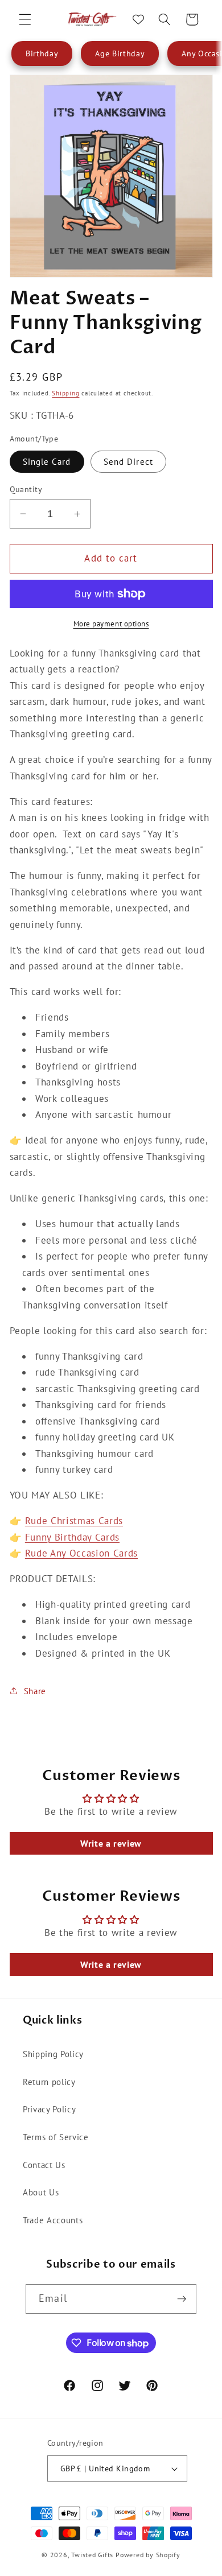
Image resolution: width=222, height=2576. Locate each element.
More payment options (111, 624)
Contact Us (44, 2165)
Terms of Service (56, 2137)
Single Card (47, 461)
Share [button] (35, 1691)
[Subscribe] (182, 2299)
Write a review (111, 1843)
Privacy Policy (49, 2109)
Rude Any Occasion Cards (81, 1553)
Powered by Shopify (148, 2555)
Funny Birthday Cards (72, 1537)
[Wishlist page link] (138, 19)
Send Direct (128, 461)
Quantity (26, 489)
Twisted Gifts (92, 2555)
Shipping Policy (53, 2054)
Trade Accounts (53, 2220)
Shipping (65, 393)
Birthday (42, 53)
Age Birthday (120, 53)
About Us (41, 2192)
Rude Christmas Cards (74, 1521)
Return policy (49, 2082)
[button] (25, 19)
